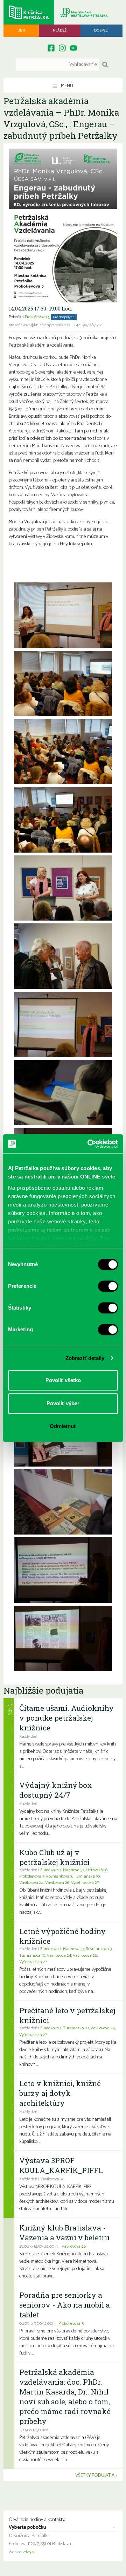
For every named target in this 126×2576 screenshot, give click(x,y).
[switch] (108, 1286)
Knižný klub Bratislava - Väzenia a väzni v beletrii (64, 2233)
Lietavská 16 (97, 1870)
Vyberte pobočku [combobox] (27, 2528)
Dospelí (101, 30)
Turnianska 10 (87, 1877)
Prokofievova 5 (37, 317)
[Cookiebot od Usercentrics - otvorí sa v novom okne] (89, 1144)
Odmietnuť (63, 1426)
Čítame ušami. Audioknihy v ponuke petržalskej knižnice (66, 1718)
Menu (66, 86)
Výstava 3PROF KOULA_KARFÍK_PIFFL (61, 2165)
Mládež (60, 30)
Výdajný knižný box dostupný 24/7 (56, 1790)
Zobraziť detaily (85, 1358)
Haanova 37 (73, 1870)
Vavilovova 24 (31, 1883)
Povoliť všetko (63, 1380)
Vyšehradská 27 (85, 1883)
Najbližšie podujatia (43, 1690)
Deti (21, 30)
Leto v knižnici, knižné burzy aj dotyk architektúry (60, 2093)
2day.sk (29, 2552)
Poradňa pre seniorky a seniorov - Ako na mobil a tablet (65, 2305)
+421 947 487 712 (88, 325)
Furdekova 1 (51, 1870)
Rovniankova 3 (59, 1877)
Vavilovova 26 (57, 1883)
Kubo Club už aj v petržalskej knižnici (54, 1857)
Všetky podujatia (95, 2476)
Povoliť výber (63, 1403)
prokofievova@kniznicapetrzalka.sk (40, 325)
